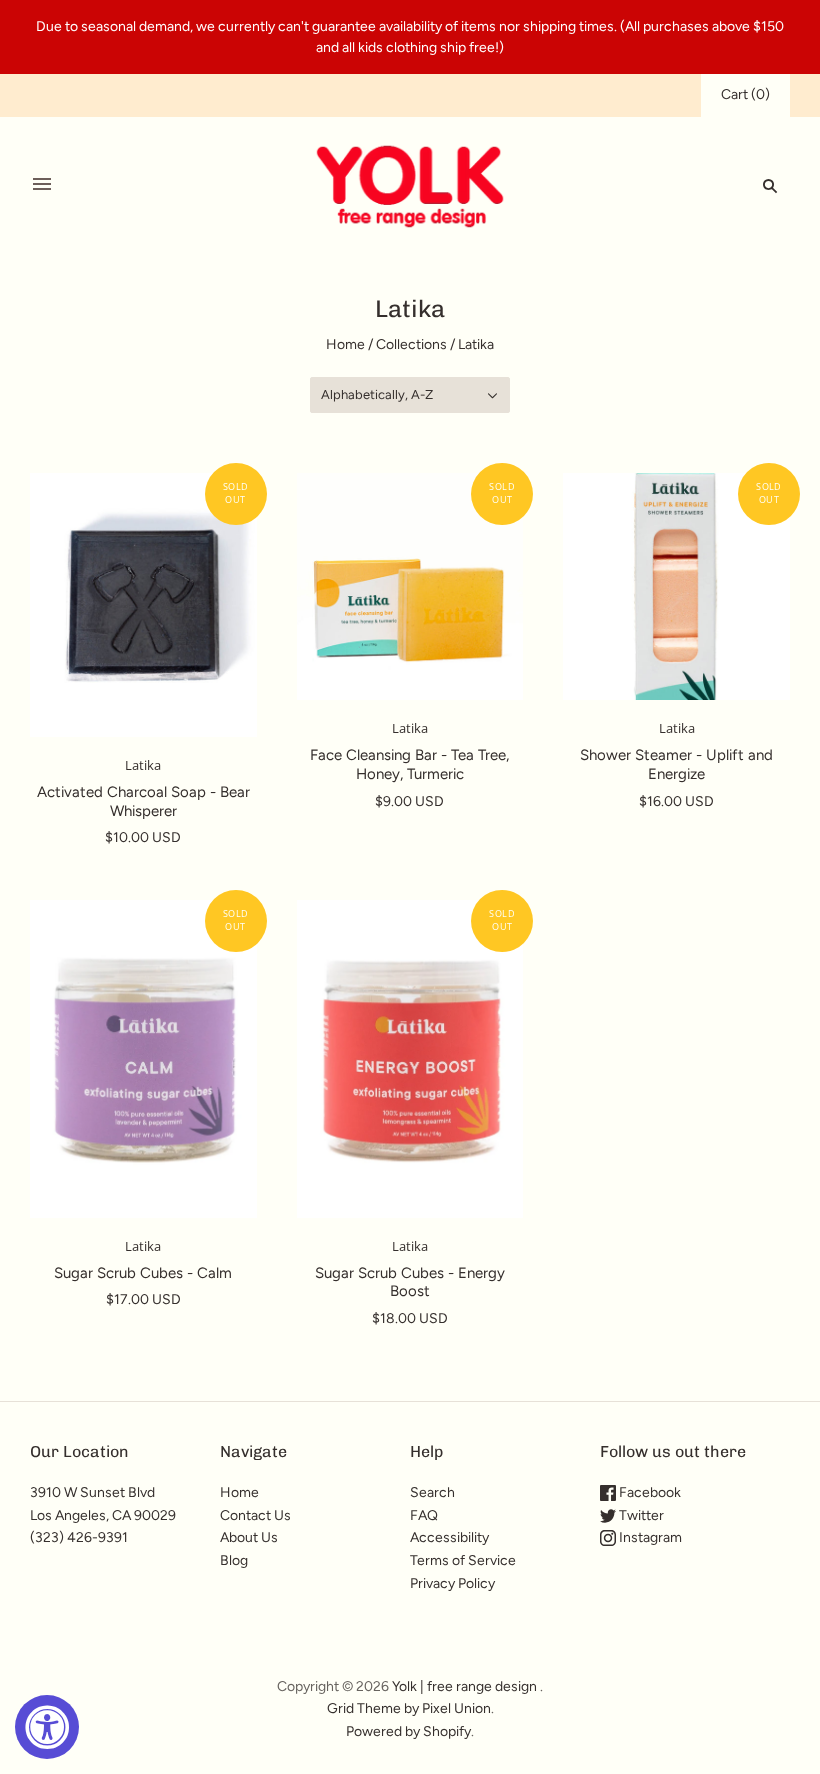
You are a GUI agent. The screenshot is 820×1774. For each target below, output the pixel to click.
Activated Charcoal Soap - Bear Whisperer (143, 801)
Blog (234, 1560)
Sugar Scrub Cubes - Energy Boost (410, 1282)
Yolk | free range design (464, 1686)
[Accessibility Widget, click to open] (47, 1727)
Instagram (649, 1537)
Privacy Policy (452, 1583)
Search (432, 1492)
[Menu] (42, 185)
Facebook (648, 1492)
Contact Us (255, 1515)
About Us (249, 1537)
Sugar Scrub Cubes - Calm (143, 1273)
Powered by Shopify (408, 1731)
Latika (143, 765)
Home (345, 344)
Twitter (640, 1515)
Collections (411, 344)
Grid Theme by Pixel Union (409, 1708)
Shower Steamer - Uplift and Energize (676, 764)
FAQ (424, 1515)
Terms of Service (463, 1560)
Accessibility (449, 1537)
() (745, 94)
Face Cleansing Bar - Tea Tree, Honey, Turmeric (409, 764)
